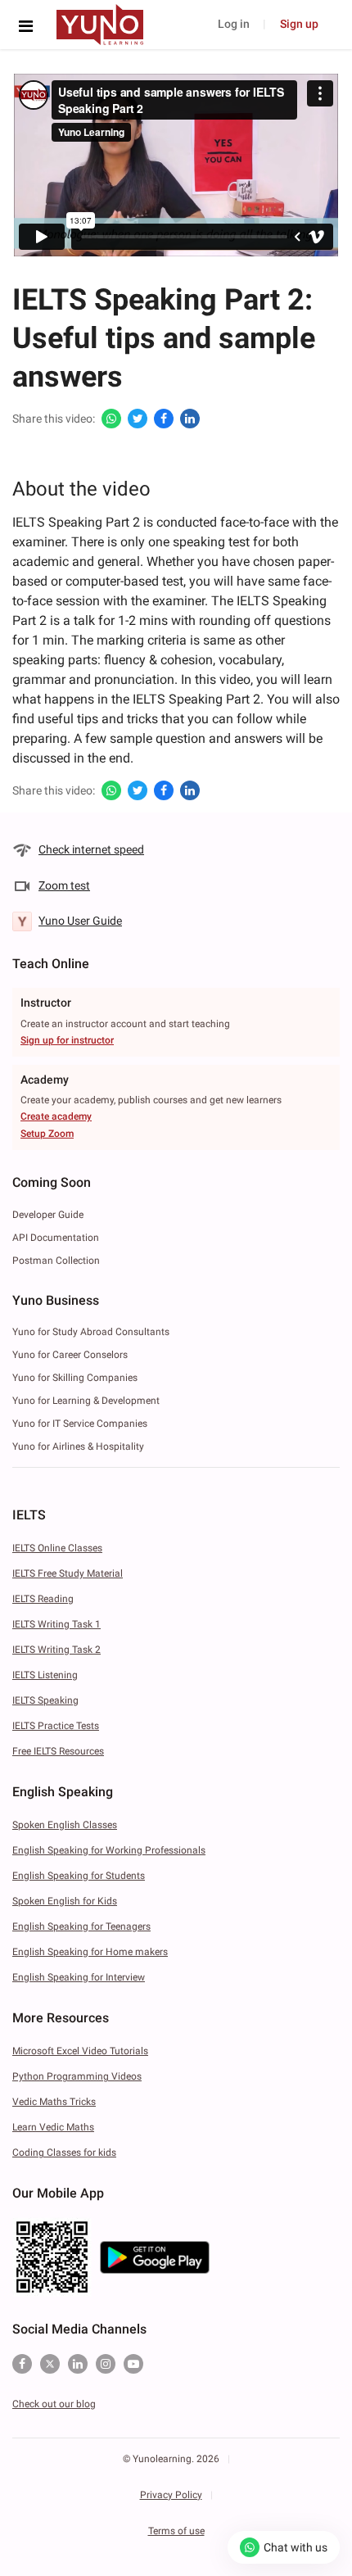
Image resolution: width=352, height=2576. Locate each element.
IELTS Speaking (45, 1700)
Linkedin (78, 2364)
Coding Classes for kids (64, 2153)
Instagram (106, 2364)
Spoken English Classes (65, 1825)
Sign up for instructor (67, 1040)
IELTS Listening (45, 1675)
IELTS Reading (43, 1599)
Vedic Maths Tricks (54, 2102)
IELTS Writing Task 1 (56, 1624)
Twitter (50, 2364)
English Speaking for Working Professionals (109, 1850)
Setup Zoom (47, 1134)
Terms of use (176, 2531)
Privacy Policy (171, 2495)
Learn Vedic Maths (53, 2127)
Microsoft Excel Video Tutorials (80, 2051)
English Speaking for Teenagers (81, 1926)
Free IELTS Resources (58, 1751)
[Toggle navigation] (30, 26)
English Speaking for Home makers (90, 1952)
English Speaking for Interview (79, 1977)
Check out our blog (54, 2404)
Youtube (133, 2364)
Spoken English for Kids (65, 1901)
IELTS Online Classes (57, 1548)
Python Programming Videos (77, 2076)
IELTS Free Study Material (68, 1573)
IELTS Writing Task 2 (56, 1650)
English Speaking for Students (79, 1876)
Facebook (22, 2364)
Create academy (56, 1116)
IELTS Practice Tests (56, 1726)
